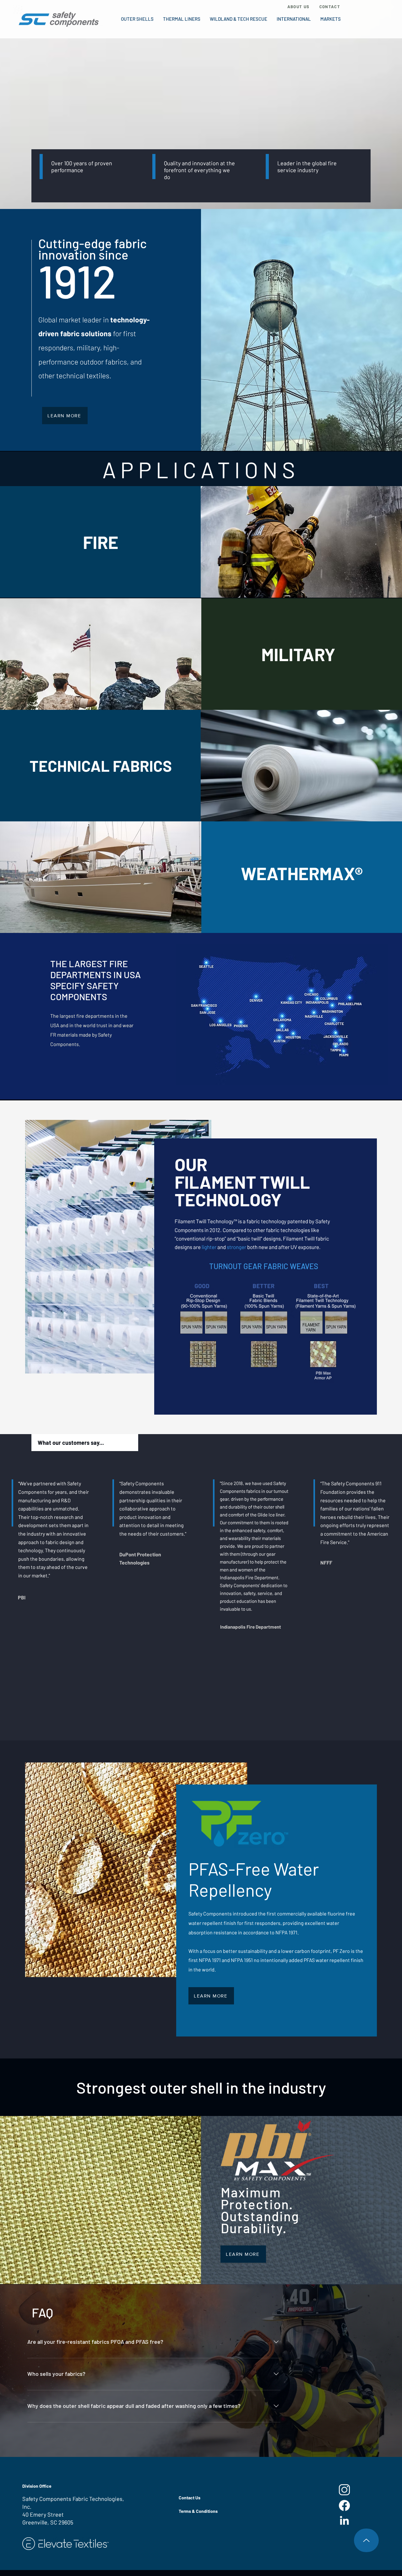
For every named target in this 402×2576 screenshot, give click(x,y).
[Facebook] (344, 2505)
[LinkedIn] (344, 2521)
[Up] (366, 2540)
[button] (137, 19)
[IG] (344, 2490)
